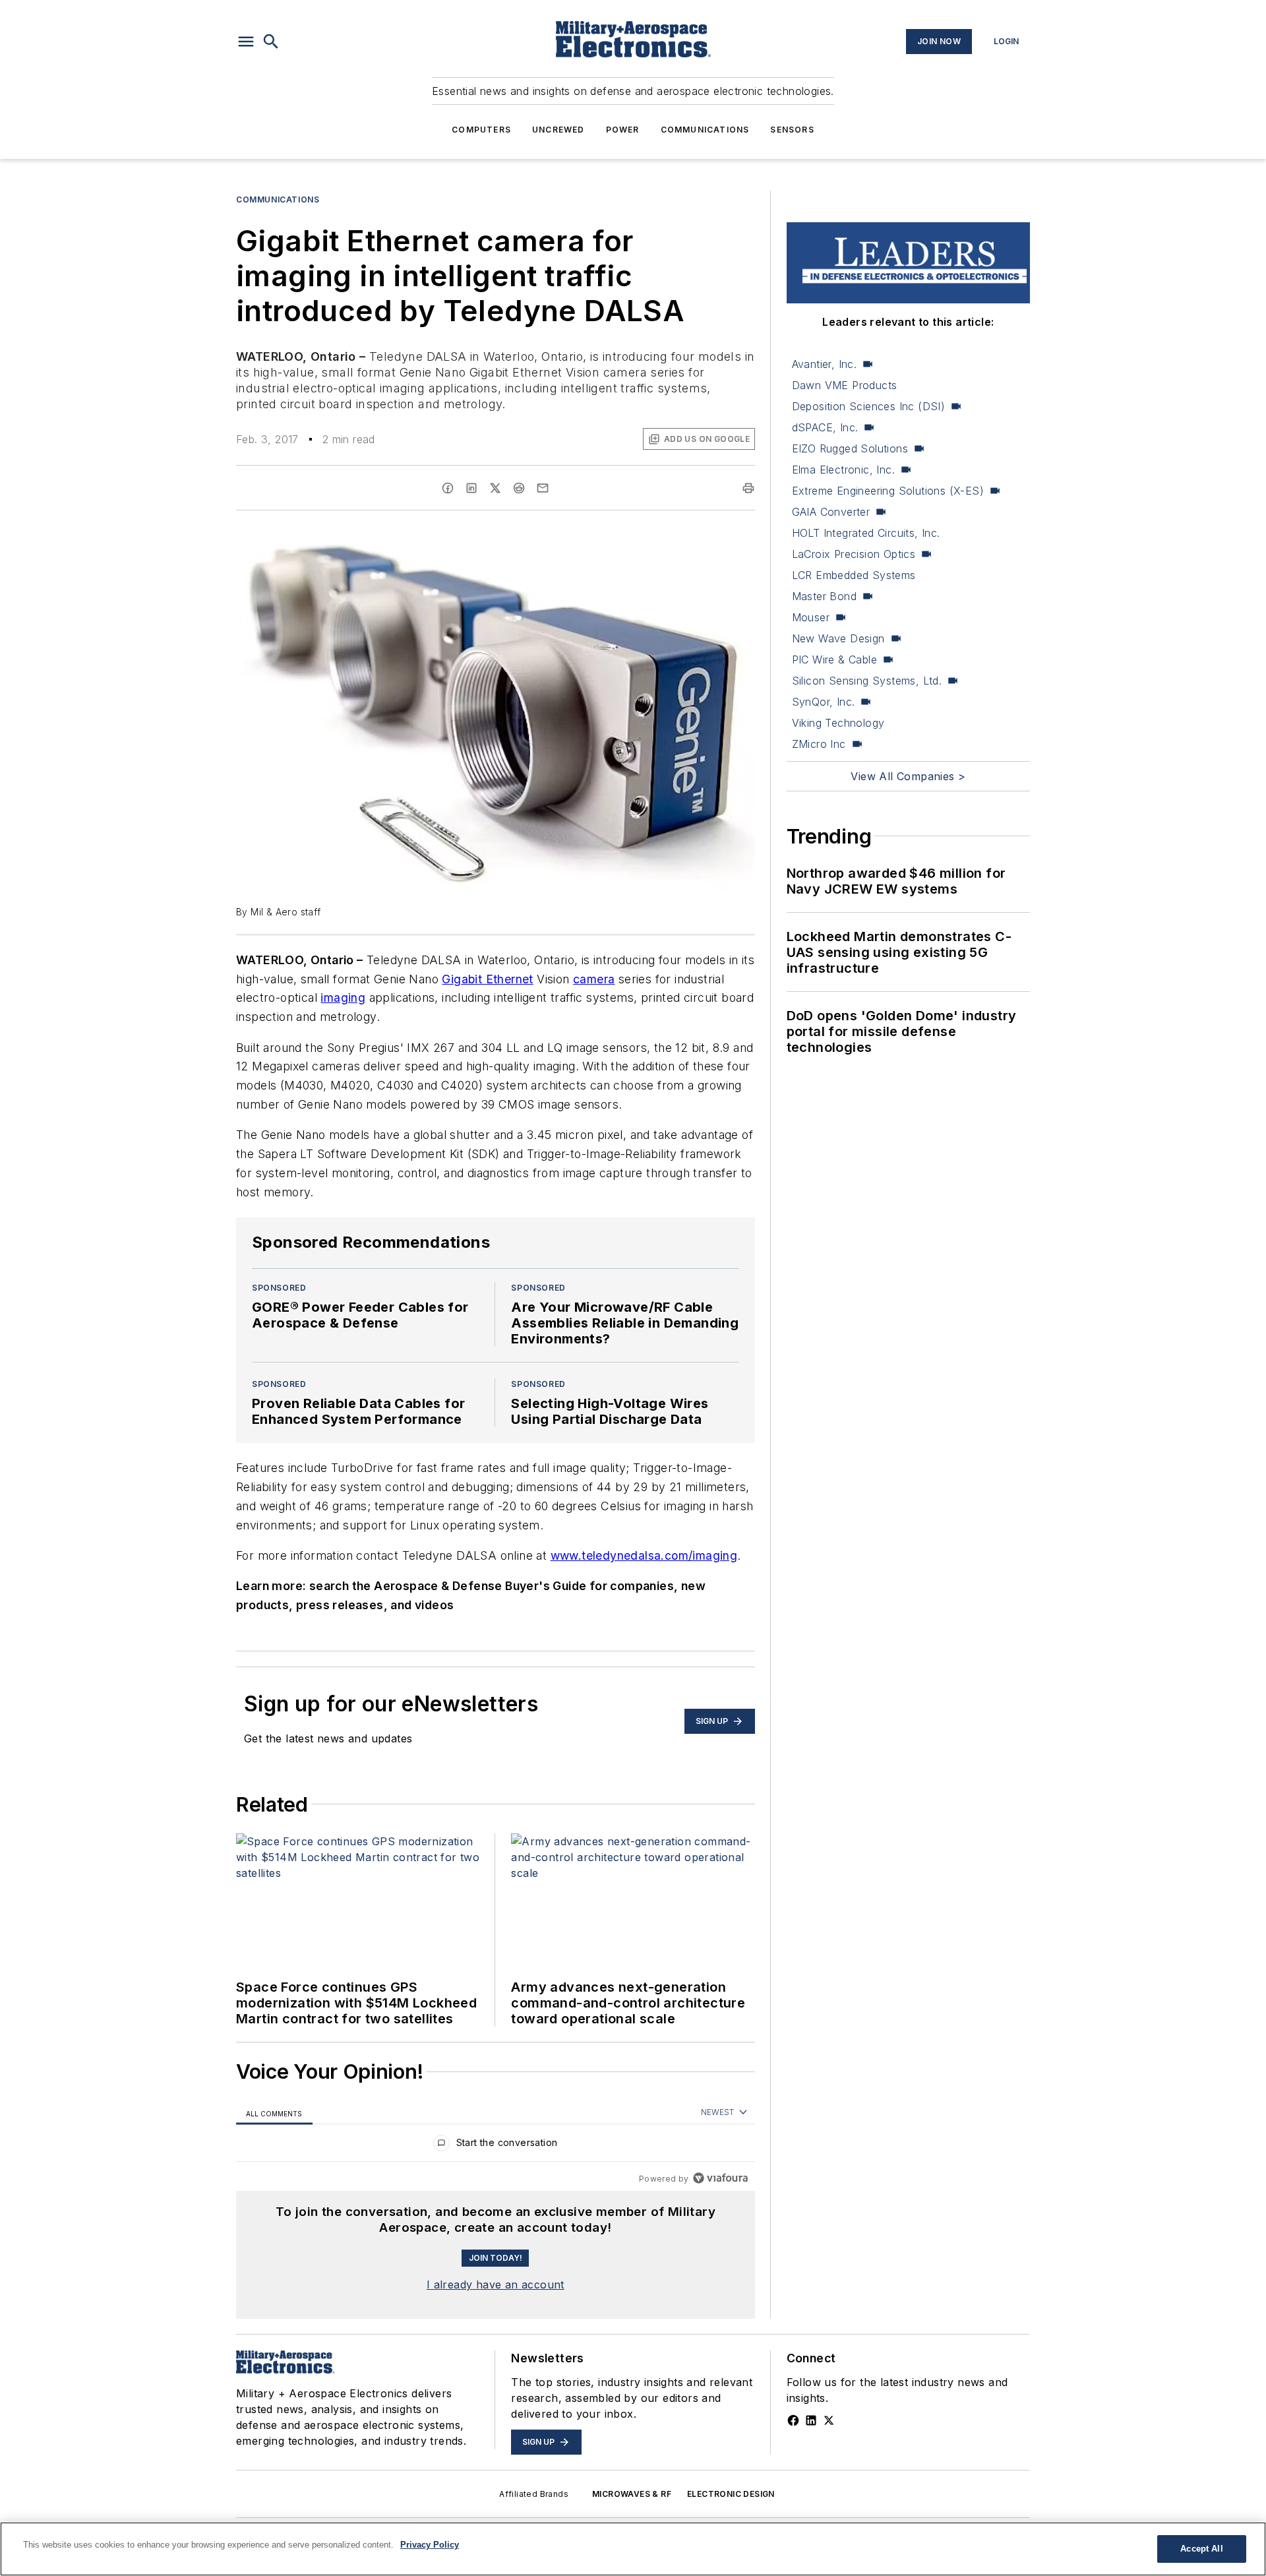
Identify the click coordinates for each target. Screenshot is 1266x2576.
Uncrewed (558, 130)
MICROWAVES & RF (632, 2494)
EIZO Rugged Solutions (850, 448)
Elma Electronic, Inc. (843, 470)
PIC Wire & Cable (834, 659)
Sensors (792, 130)
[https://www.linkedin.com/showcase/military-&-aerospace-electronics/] (811, 2420)
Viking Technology (838, 723)
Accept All (1201, 2549)
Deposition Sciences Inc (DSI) (869, 406)
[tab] (274, 2113)
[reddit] (519, 488)
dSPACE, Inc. (825, 427)
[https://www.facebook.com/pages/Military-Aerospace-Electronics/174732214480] (793, 2420)
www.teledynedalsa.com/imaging (644, 1555)
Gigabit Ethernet (487, 979)
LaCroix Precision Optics (854, 554)
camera (594, 979)
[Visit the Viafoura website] (720, 2178)
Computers (481, 130)
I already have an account (496, 2285)
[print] (748, 488)
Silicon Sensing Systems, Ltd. (867, 681)
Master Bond (824, 596)
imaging (343, 997)
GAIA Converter (831, 512)
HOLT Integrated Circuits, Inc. (866, 533)
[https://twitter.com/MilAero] (829, 2420)
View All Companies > (908, 776)
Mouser (811, 617)
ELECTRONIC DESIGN (731, 2494)
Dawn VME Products (845, 385)
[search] (271, 42)
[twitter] (495, 488)
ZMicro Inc (819, 744)
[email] (543, 488)
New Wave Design (838, 638)
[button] (246, 42)
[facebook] (448, 488)
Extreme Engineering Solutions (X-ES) (888, 491)
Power (623, 130)
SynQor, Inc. (824, 702)
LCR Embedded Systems (854, 575)
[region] (496, 2146)
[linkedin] (471, 488)
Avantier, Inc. (825, 364)
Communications (705, 130)
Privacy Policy (430, 2545)
